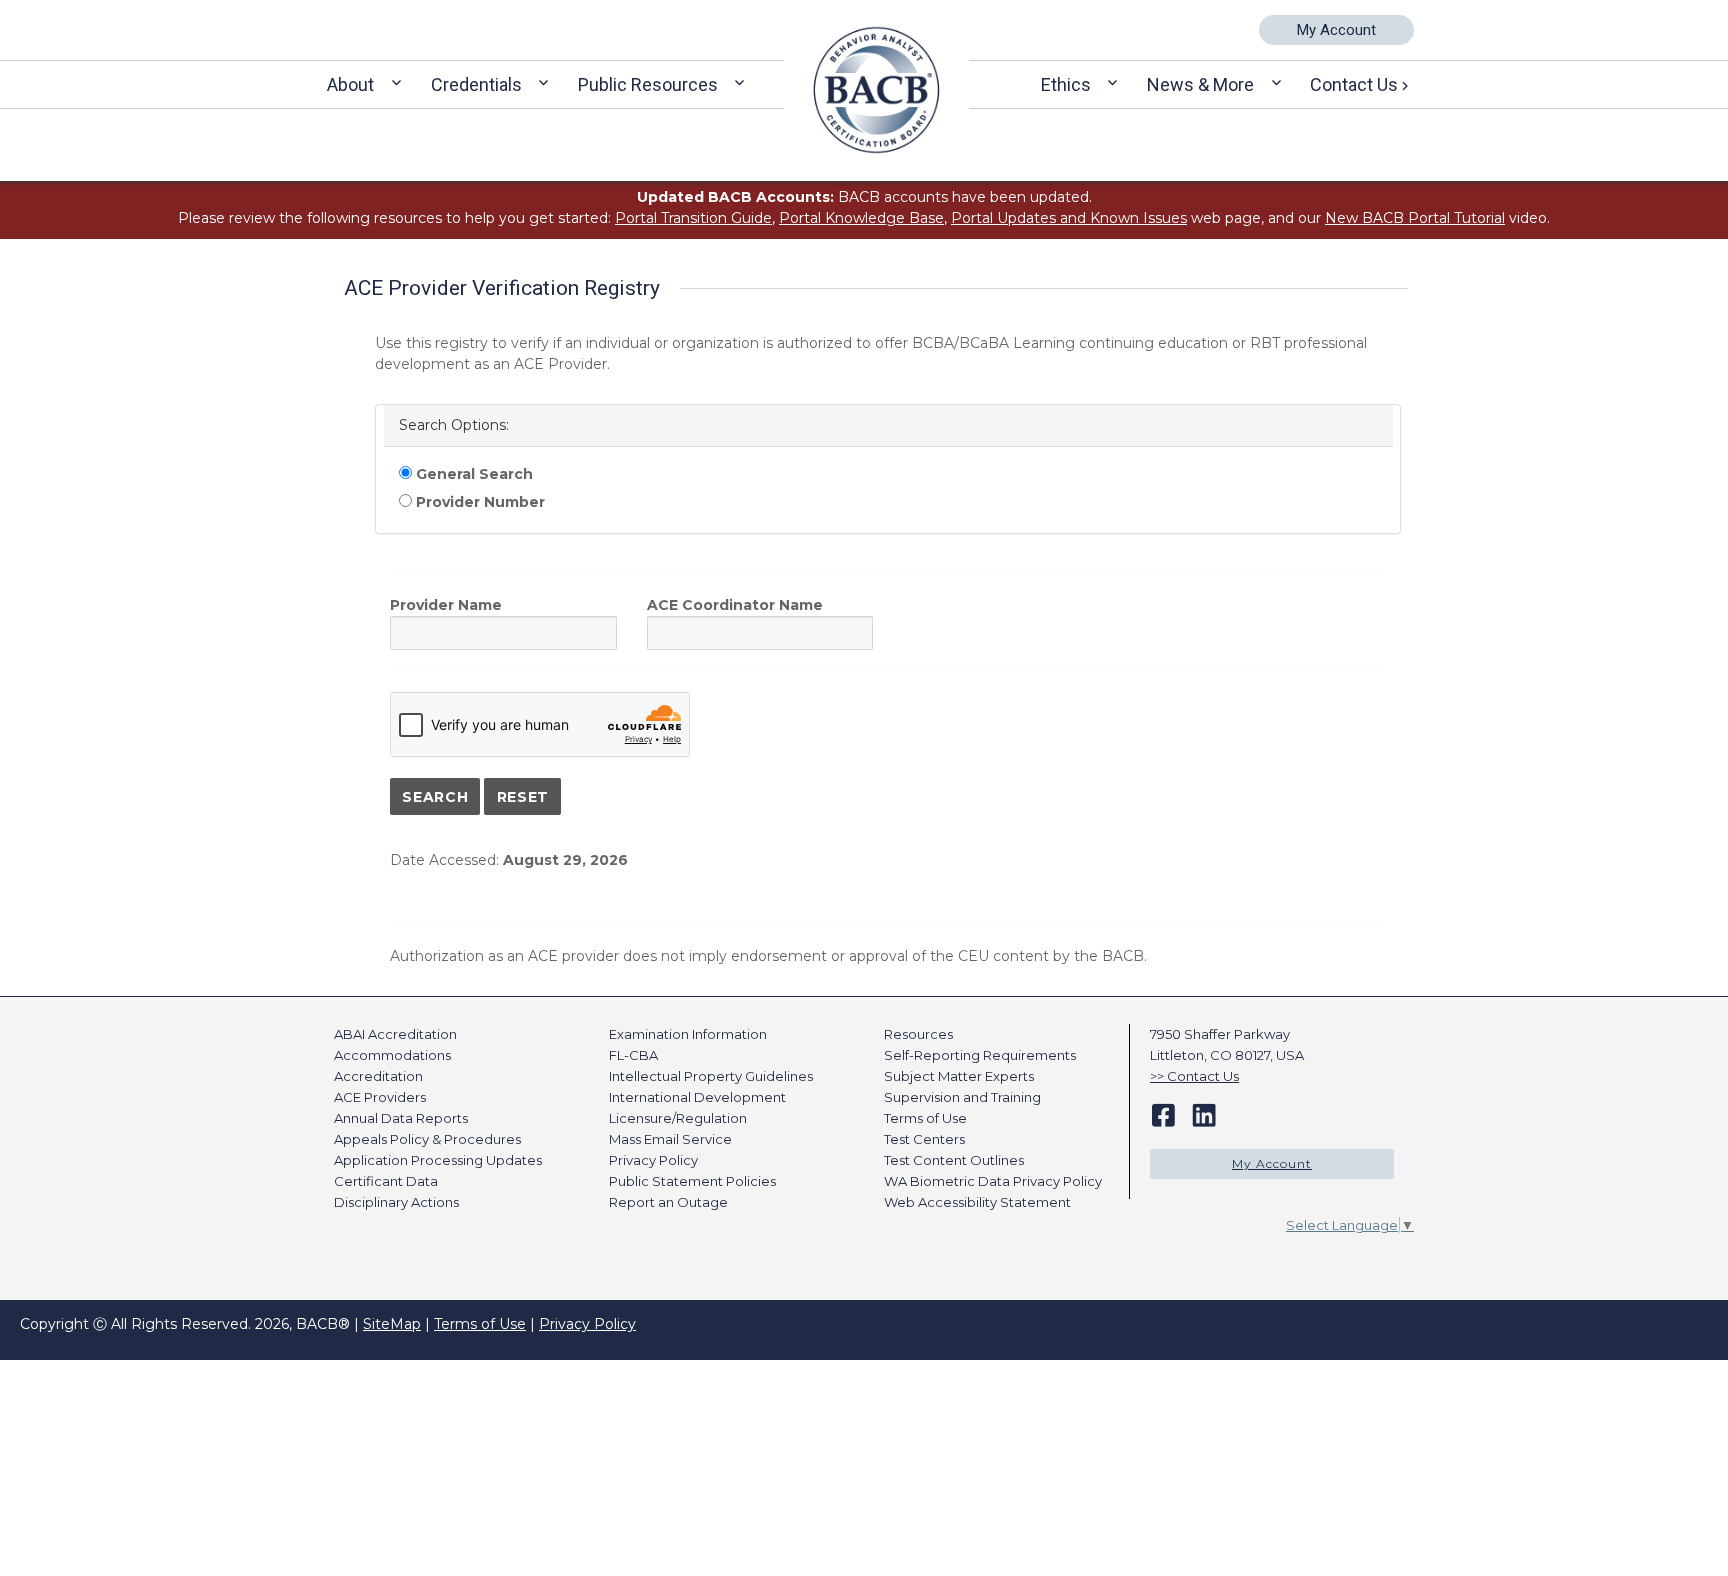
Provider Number (478, 502)
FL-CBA (633, 1055)
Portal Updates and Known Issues (1069, 218)
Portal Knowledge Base (861, 218)
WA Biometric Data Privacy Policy (993, 1181)
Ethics (1066, 84)
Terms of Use (925, 1118)
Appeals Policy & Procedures (427, 1139)
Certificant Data (386, 1181)
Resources (918, 1034)
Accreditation (378, 1076)
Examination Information (688, 1034)
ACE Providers (380, 1097)
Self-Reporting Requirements (980, 1055)
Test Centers (924, 1139)
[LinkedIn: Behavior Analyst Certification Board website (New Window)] (1204, 1114)
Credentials (476, 84)
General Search (472, 474)
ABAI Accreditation (395, 1034)
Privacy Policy (653, 1160)
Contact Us (1354, 84)
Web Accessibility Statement (977, 1202)
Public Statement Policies (692, 1181)
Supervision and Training (962, 1097)
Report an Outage (668, 1202)
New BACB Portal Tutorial (1415, 218)
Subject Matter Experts (959, 1076)
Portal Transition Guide (693, 218)
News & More (1200, 84)
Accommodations (392, 1055)
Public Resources (648, 84)
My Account (1336, 30)
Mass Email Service (670, 1139)
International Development (697, 1097)
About (350, 84)
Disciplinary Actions (396, 1202)
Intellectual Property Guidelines (711, 1076)
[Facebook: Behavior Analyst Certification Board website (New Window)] (1163, 1114)
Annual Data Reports (401, 1118)
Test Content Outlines (954, 1160)
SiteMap (392, 1324)
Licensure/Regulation (678, 1118)
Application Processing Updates (438, 1160)
